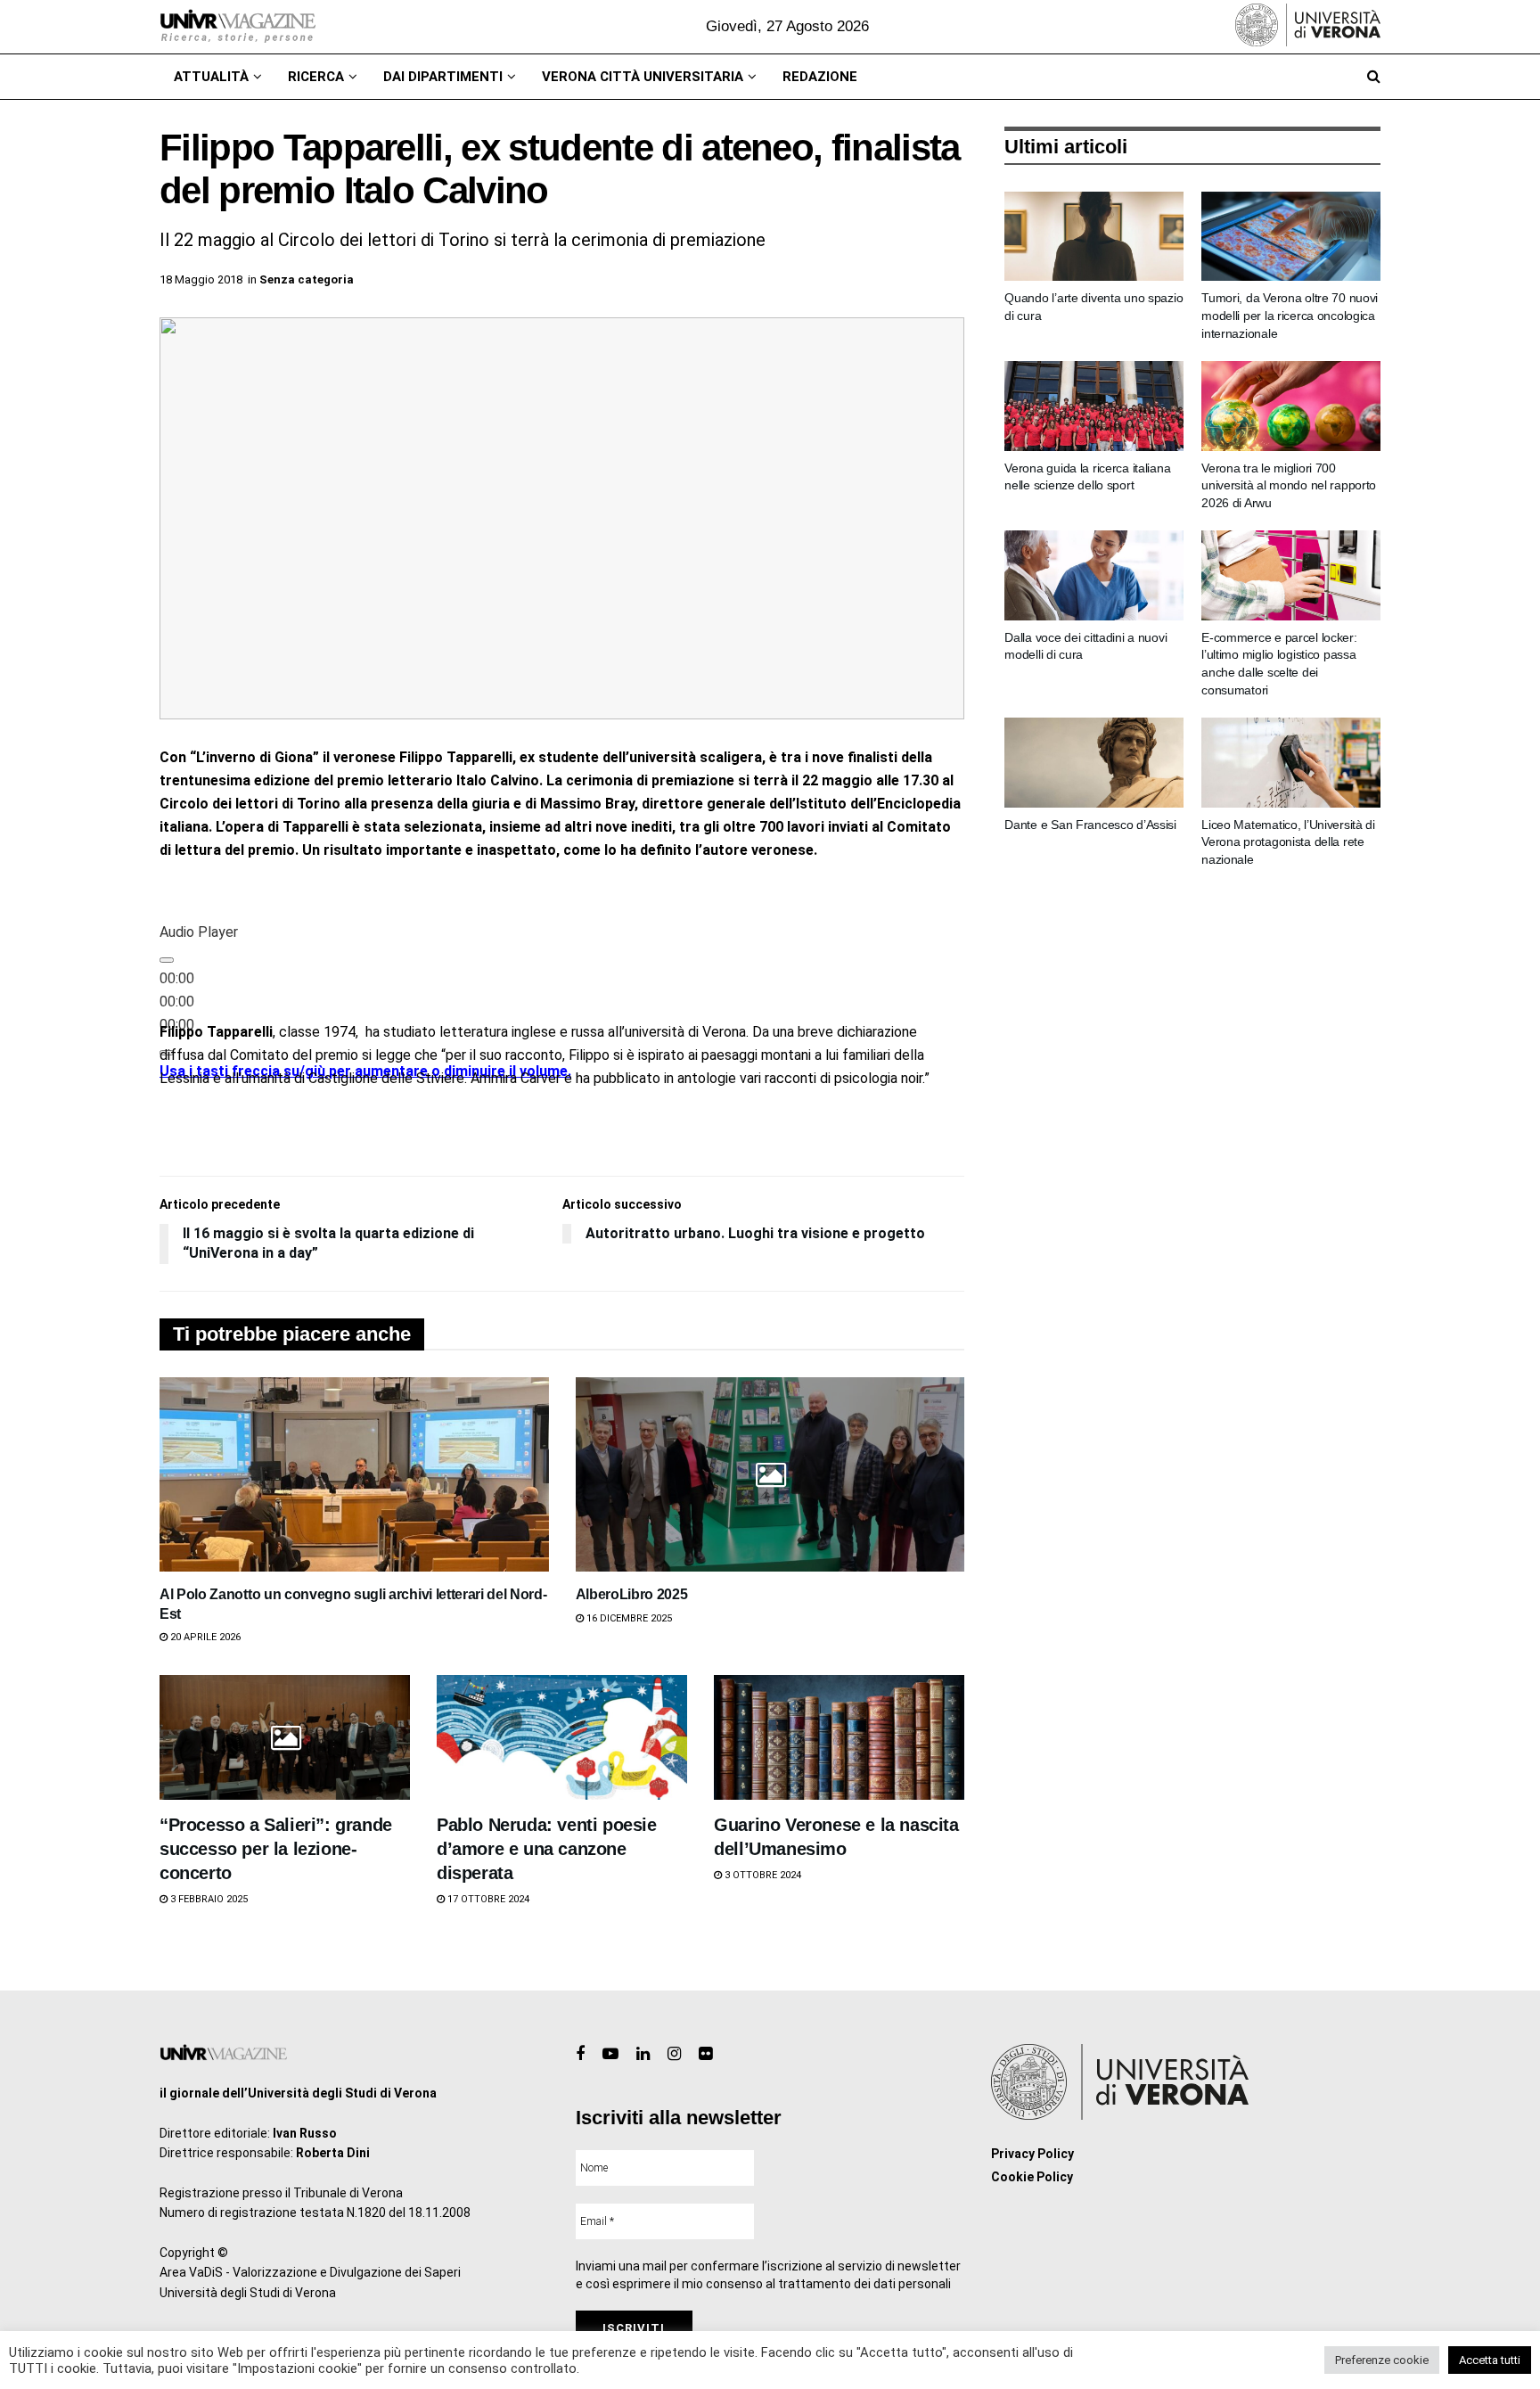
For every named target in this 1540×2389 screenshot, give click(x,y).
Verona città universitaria (643, 77)
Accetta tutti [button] (1490, 2360)
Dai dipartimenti (443, 77)
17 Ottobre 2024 (487, 1899)
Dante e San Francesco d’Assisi (1090, 825)
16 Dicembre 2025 (628, 1618)
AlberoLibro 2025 (632, 1594)
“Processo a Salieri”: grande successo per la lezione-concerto (276, 1849)
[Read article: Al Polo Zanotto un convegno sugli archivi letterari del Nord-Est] (354, 1474)
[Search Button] (1374, 77)
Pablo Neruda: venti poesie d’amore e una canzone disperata (547, 1849)
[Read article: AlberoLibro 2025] (770, 1474)
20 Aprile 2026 (204, 1637)
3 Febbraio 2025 (208, 1899)
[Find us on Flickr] (705, 2054)
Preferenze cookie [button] (1382, 2360)
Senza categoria (307, 279)
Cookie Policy (1032, 2177)
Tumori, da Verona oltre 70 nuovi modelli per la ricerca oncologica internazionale (1290, 315)
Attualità (211, 77)
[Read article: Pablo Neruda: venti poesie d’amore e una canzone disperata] (562, 1738)
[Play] (167, 960)
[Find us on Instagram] (674, 2054)
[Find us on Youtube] (610, 2054)
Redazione (820, 77)
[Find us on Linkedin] (643, 2054)
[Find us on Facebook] (580, 2054)
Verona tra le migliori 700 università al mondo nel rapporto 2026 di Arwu (1289, 485)
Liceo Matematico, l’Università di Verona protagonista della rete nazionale (1288, 842)
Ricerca (316, 77)
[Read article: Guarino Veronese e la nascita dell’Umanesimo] (839, 1738)
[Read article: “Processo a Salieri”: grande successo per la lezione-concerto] (285, 1738)
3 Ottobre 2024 (762, 1875)
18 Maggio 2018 (201, 279)
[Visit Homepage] (238, 27)
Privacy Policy (1032, 2154)
